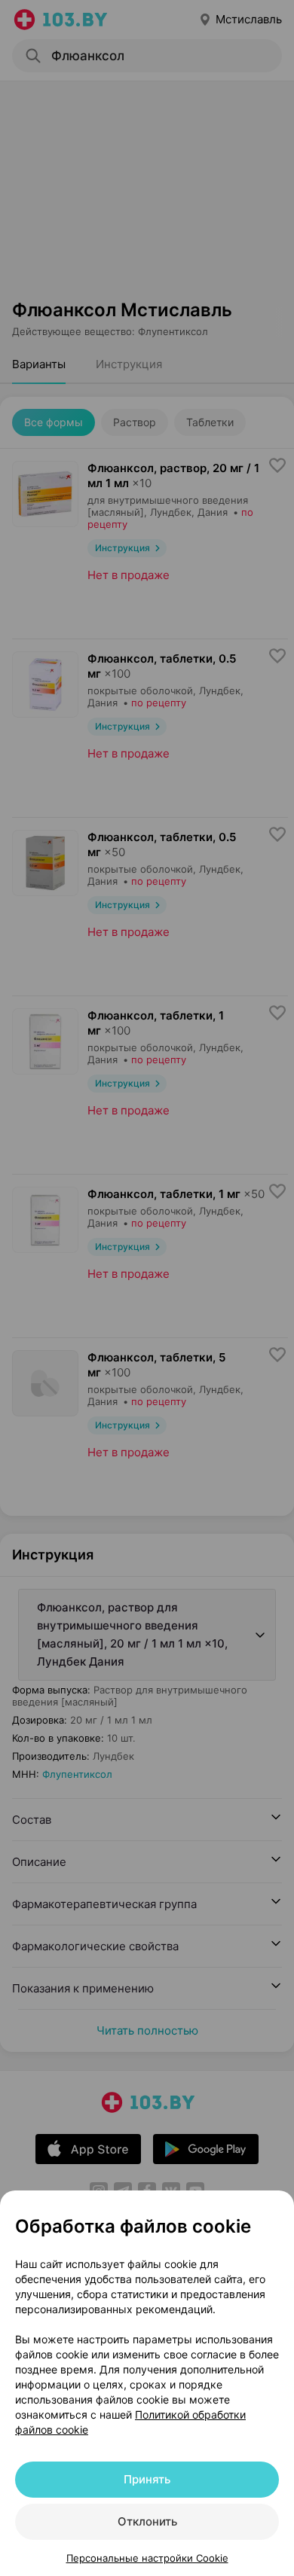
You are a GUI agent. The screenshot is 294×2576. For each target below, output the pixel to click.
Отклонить (147, 2521)
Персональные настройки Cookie (147, 2558)
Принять (147, 2479)
